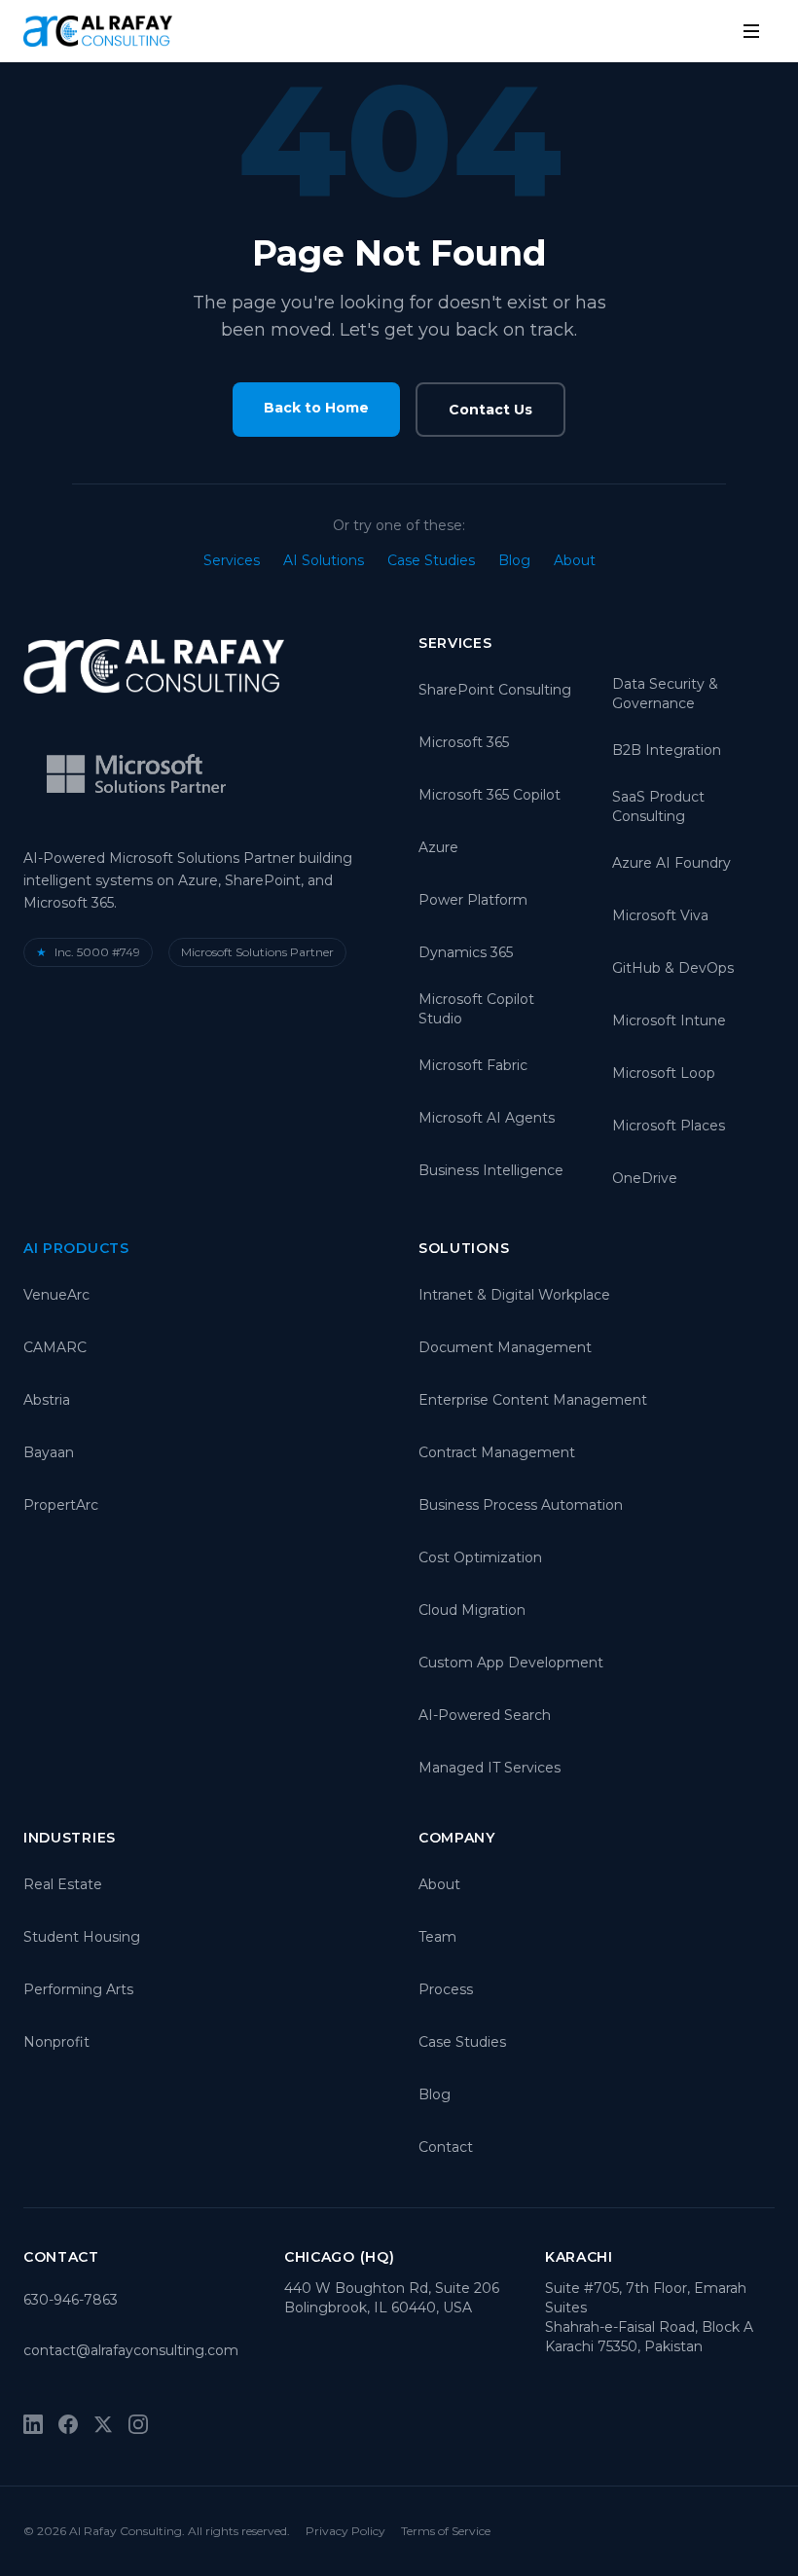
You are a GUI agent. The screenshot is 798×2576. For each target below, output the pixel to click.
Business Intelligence (491, 1170)
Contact (446, 2147)
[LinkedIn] (33, 2424)
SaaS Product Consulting (658, 806)
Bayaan (49, 1452)
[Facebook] (68, 2424)
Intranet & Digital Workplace (514, 1295)
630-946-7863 (71, 2300)
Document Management (505, 1347)
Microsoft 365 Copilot (490, 795)
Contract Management (497, 1452)
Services (232, 560)
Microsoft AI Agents (487, 1118)
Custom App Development (511, 1663)
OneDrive (645, 1178)
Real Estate (63, 1884)
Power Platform (473, 900)
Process (446, 1989)
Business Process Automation (521, 1505)
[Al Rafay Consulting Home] (98, 31)
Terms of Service (446, 2531)
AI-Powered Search (485, 1715)
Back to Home (316, 408)
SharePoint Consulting (495, 690)
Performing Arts (78, 1989)
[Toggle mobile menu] (751, 31)
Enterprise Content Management (533, 1400)
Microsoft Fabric (473, 1065)
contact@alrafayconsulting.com (131, 2350)
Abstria (47, 1400)
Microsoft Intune (669, 1020)
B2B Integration (667, 750)
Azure (438, 847)
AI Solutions (324, 560)
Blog (514, 560)
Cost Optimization (480, 1557)
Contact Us (490, 410)
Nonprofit (56, 2042)
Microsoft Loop (664, 1073)
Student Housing (82, 1937)
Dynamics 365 (466, 952)
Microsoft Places (669, 1126)
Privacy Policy (345, 2531)
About (575, 560)
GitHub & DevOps (673, 968)
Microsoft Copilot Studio (476, 1009)
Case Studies (431, 560)
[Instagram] (138, 2424)
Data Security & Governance (665, 694)
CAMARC (55, 1347)
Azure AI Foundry (671, 863)
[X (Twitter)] (103, 2424)
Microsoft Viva (660, 915)
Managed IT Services (490, 1768)
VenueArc (56, 1295)
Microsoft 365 (464, 742)
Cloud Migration (472, 1610)
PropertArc (61, 1505)
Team (437, 1937)
